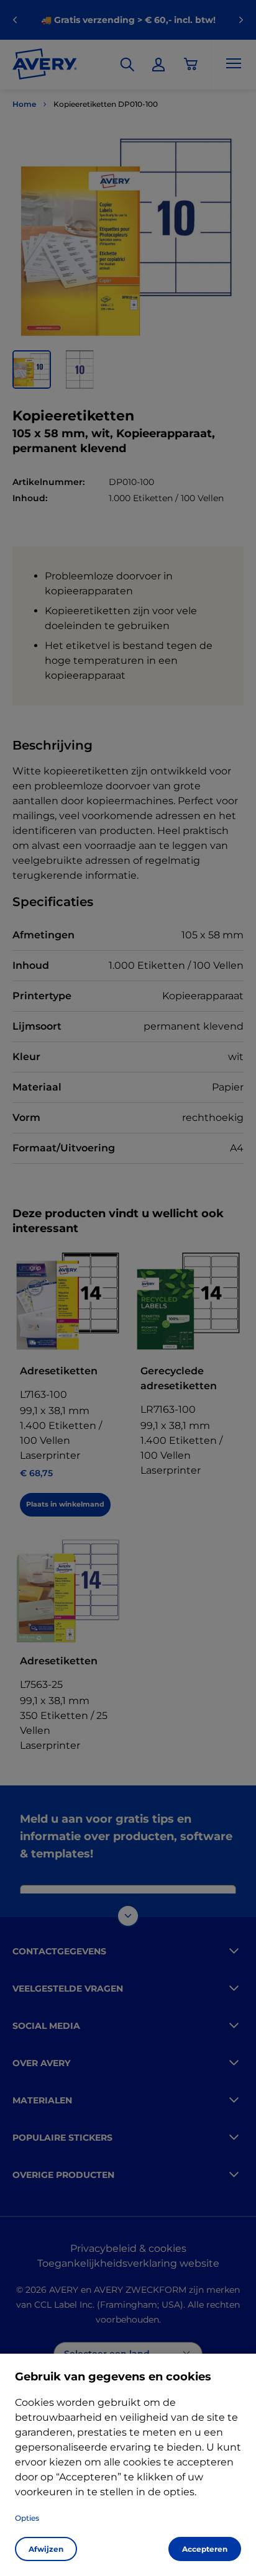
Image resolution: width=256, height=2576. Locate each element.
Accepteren (205, 2549)
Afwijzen (46, 2549)
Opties (27, 2518)
